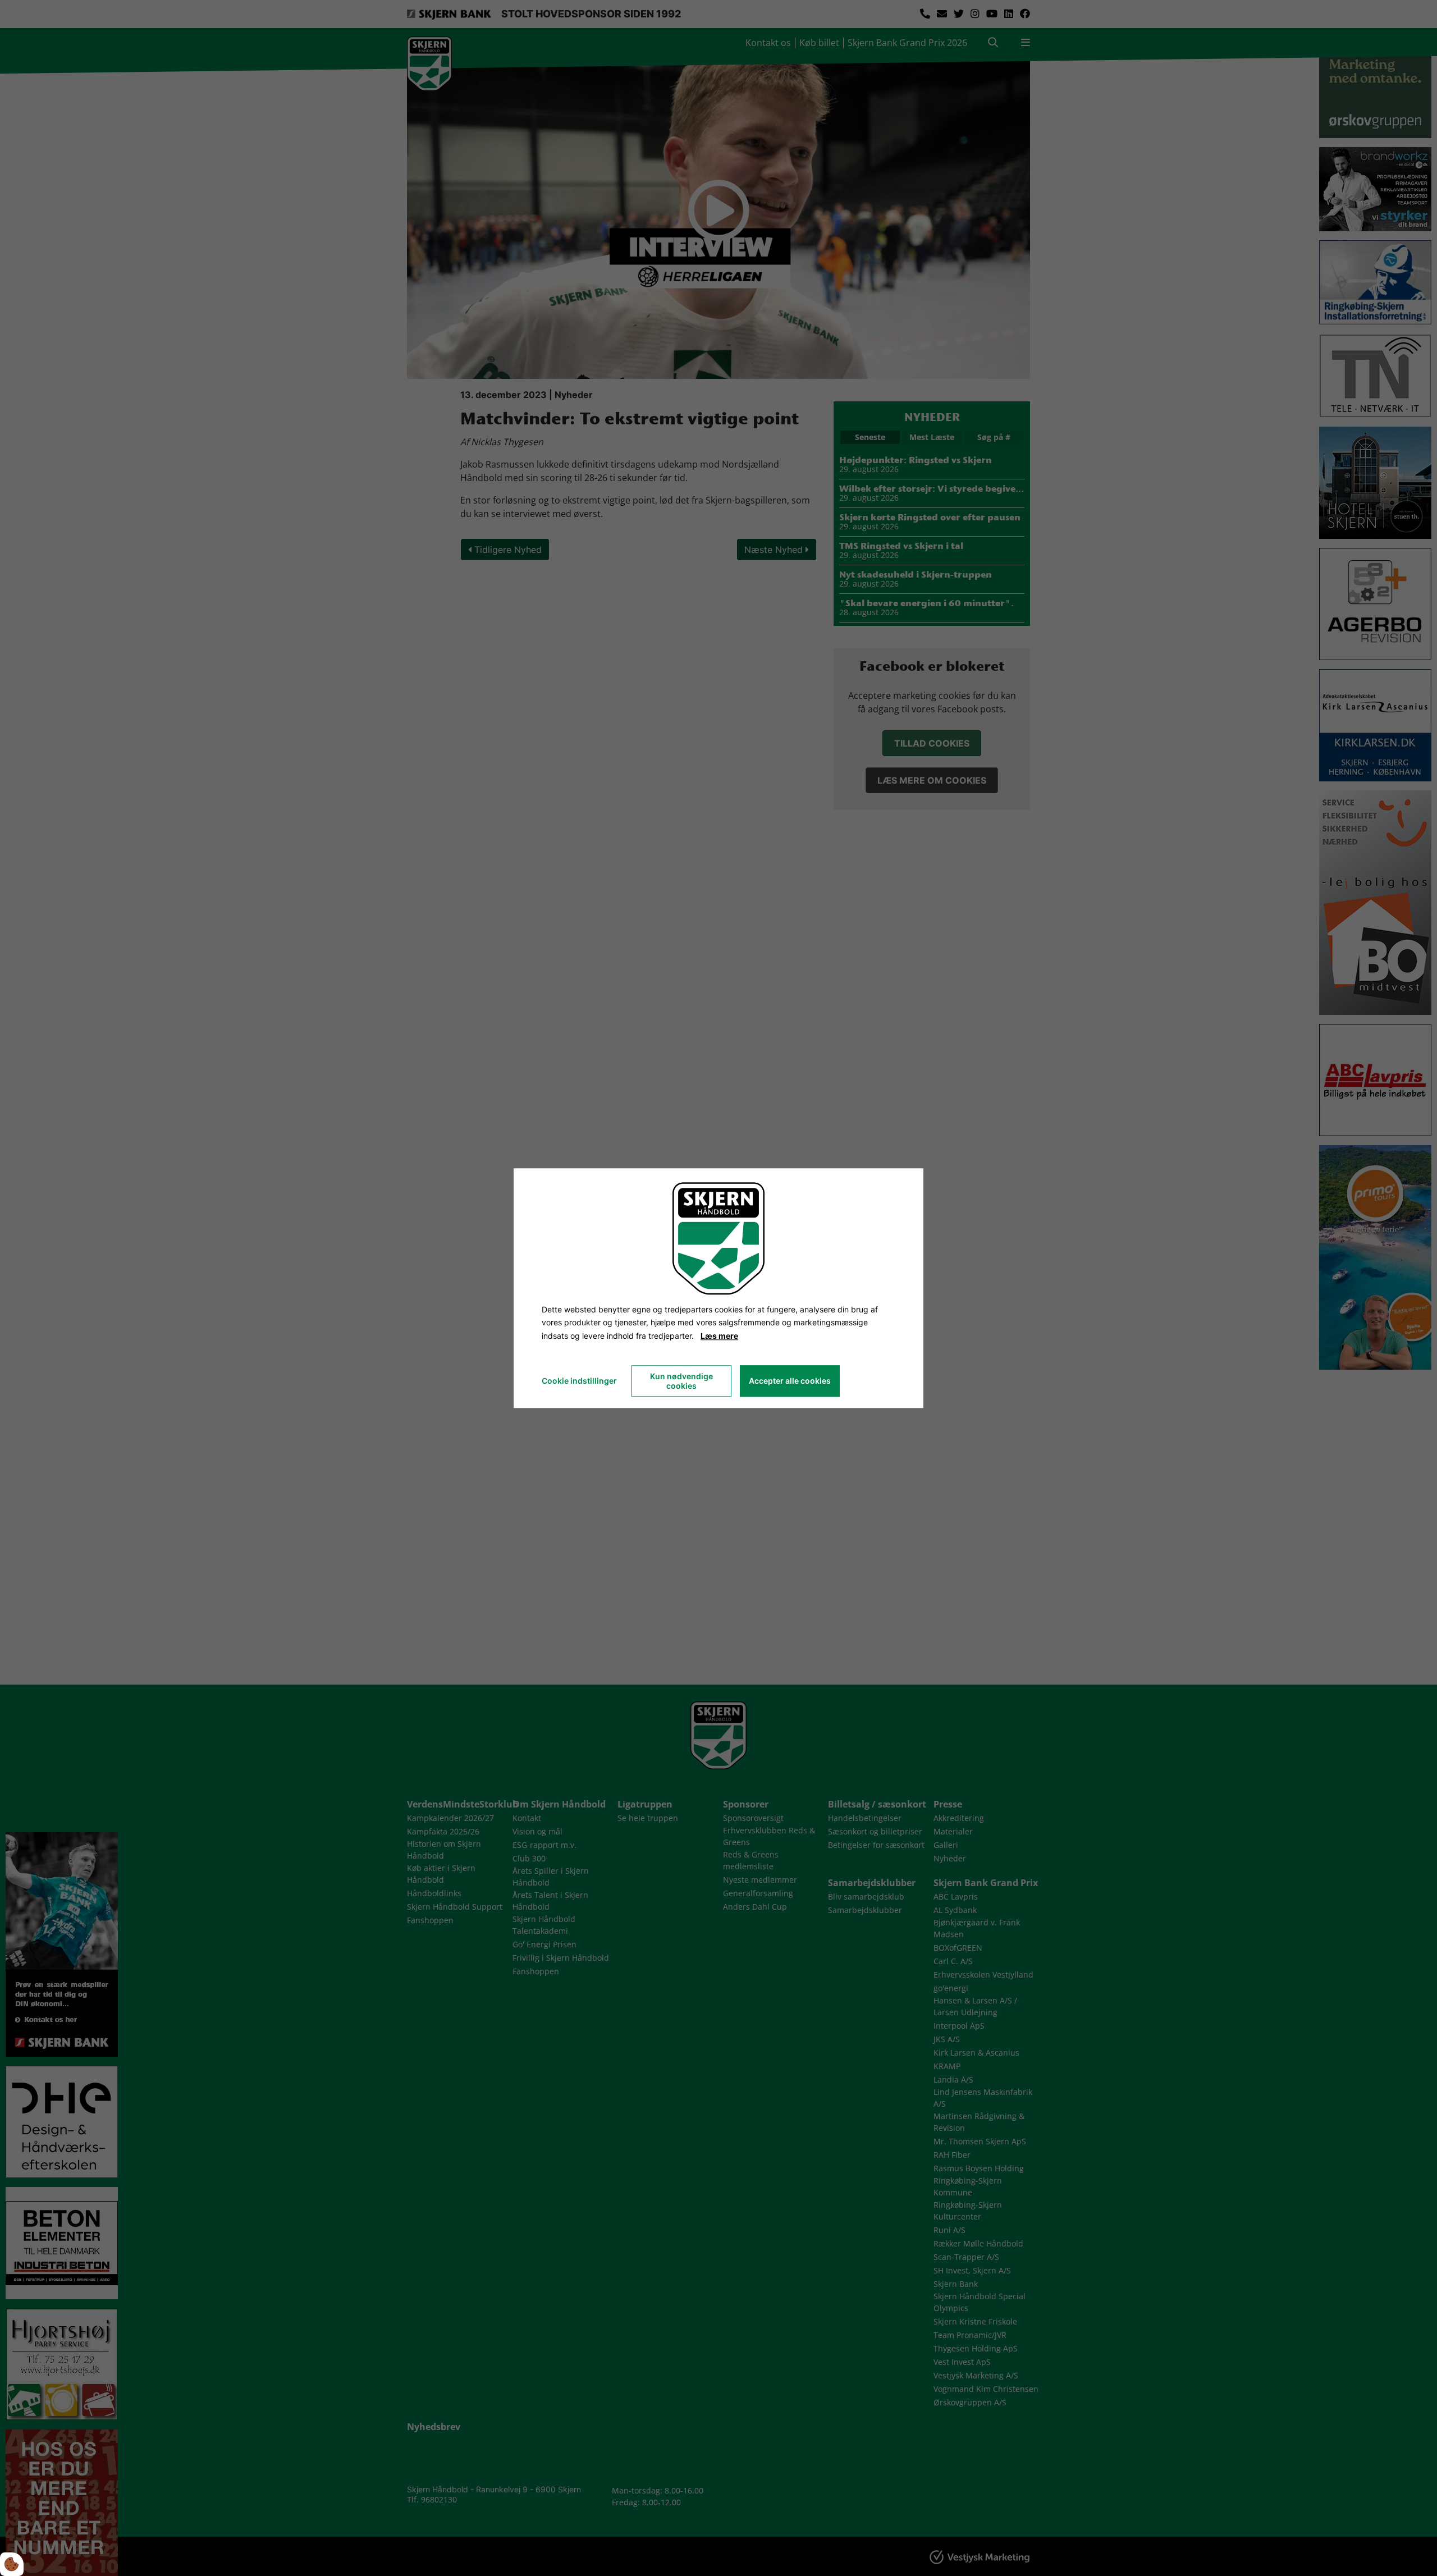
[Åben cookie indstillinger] (12, 2564)
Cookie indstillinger (579, 1381)
